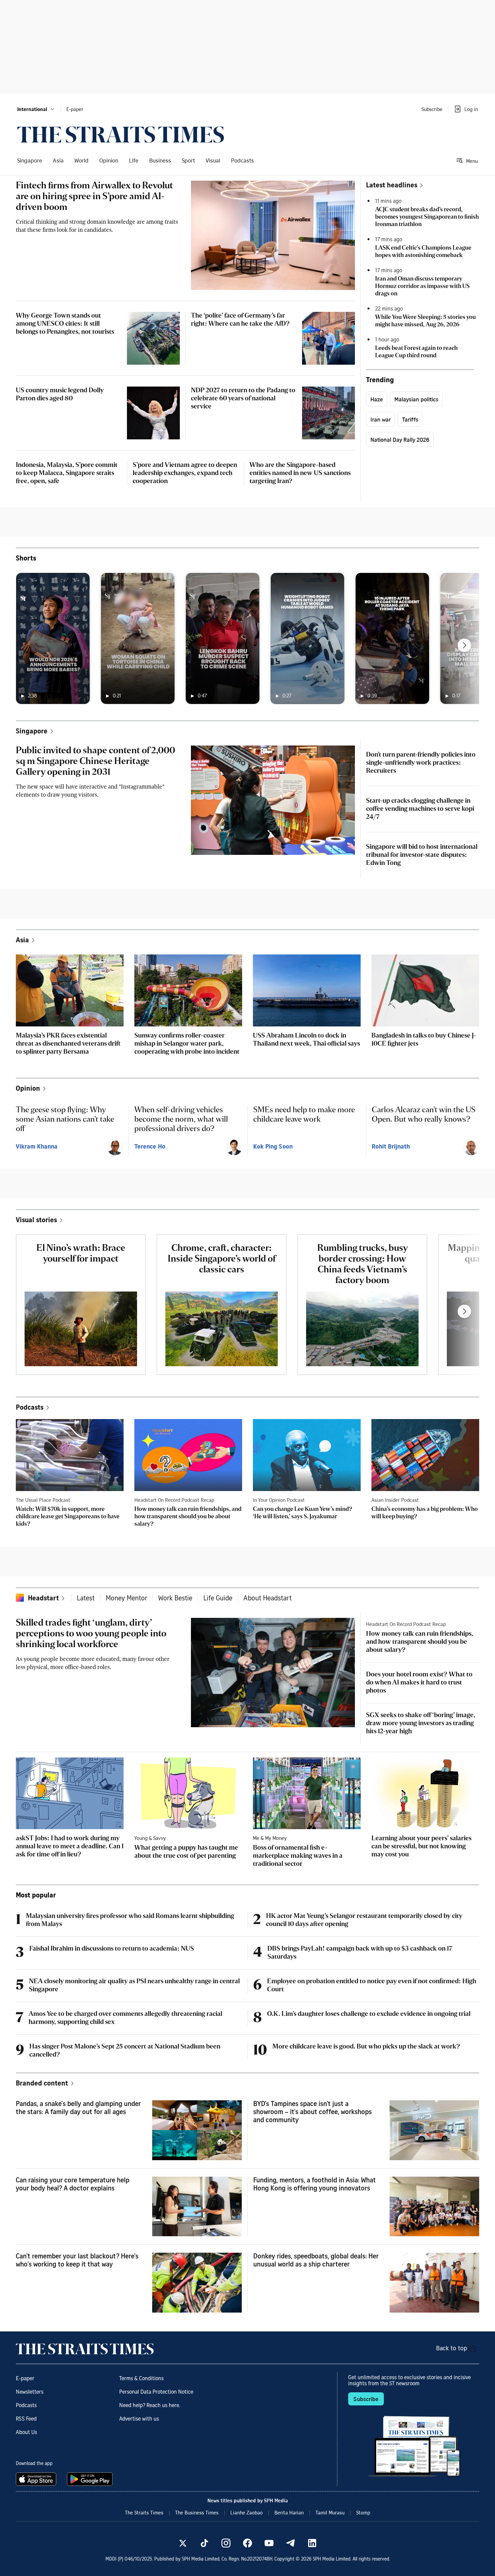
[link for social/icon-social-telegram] (291, 2543)
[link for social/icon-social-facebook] (247, 2543)
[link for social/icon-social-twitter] (183, 2543)
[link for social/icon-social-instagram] (226, 2543)
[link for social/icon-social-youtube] (269, 2543)
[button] (36, 109)
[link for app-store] (37, 2479)
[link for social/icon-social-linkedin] (312, 2543)
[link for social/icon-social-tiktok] (204, 2543)
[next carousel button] (464, 645)
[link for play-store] (90, 2479)
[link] (121, 135)
